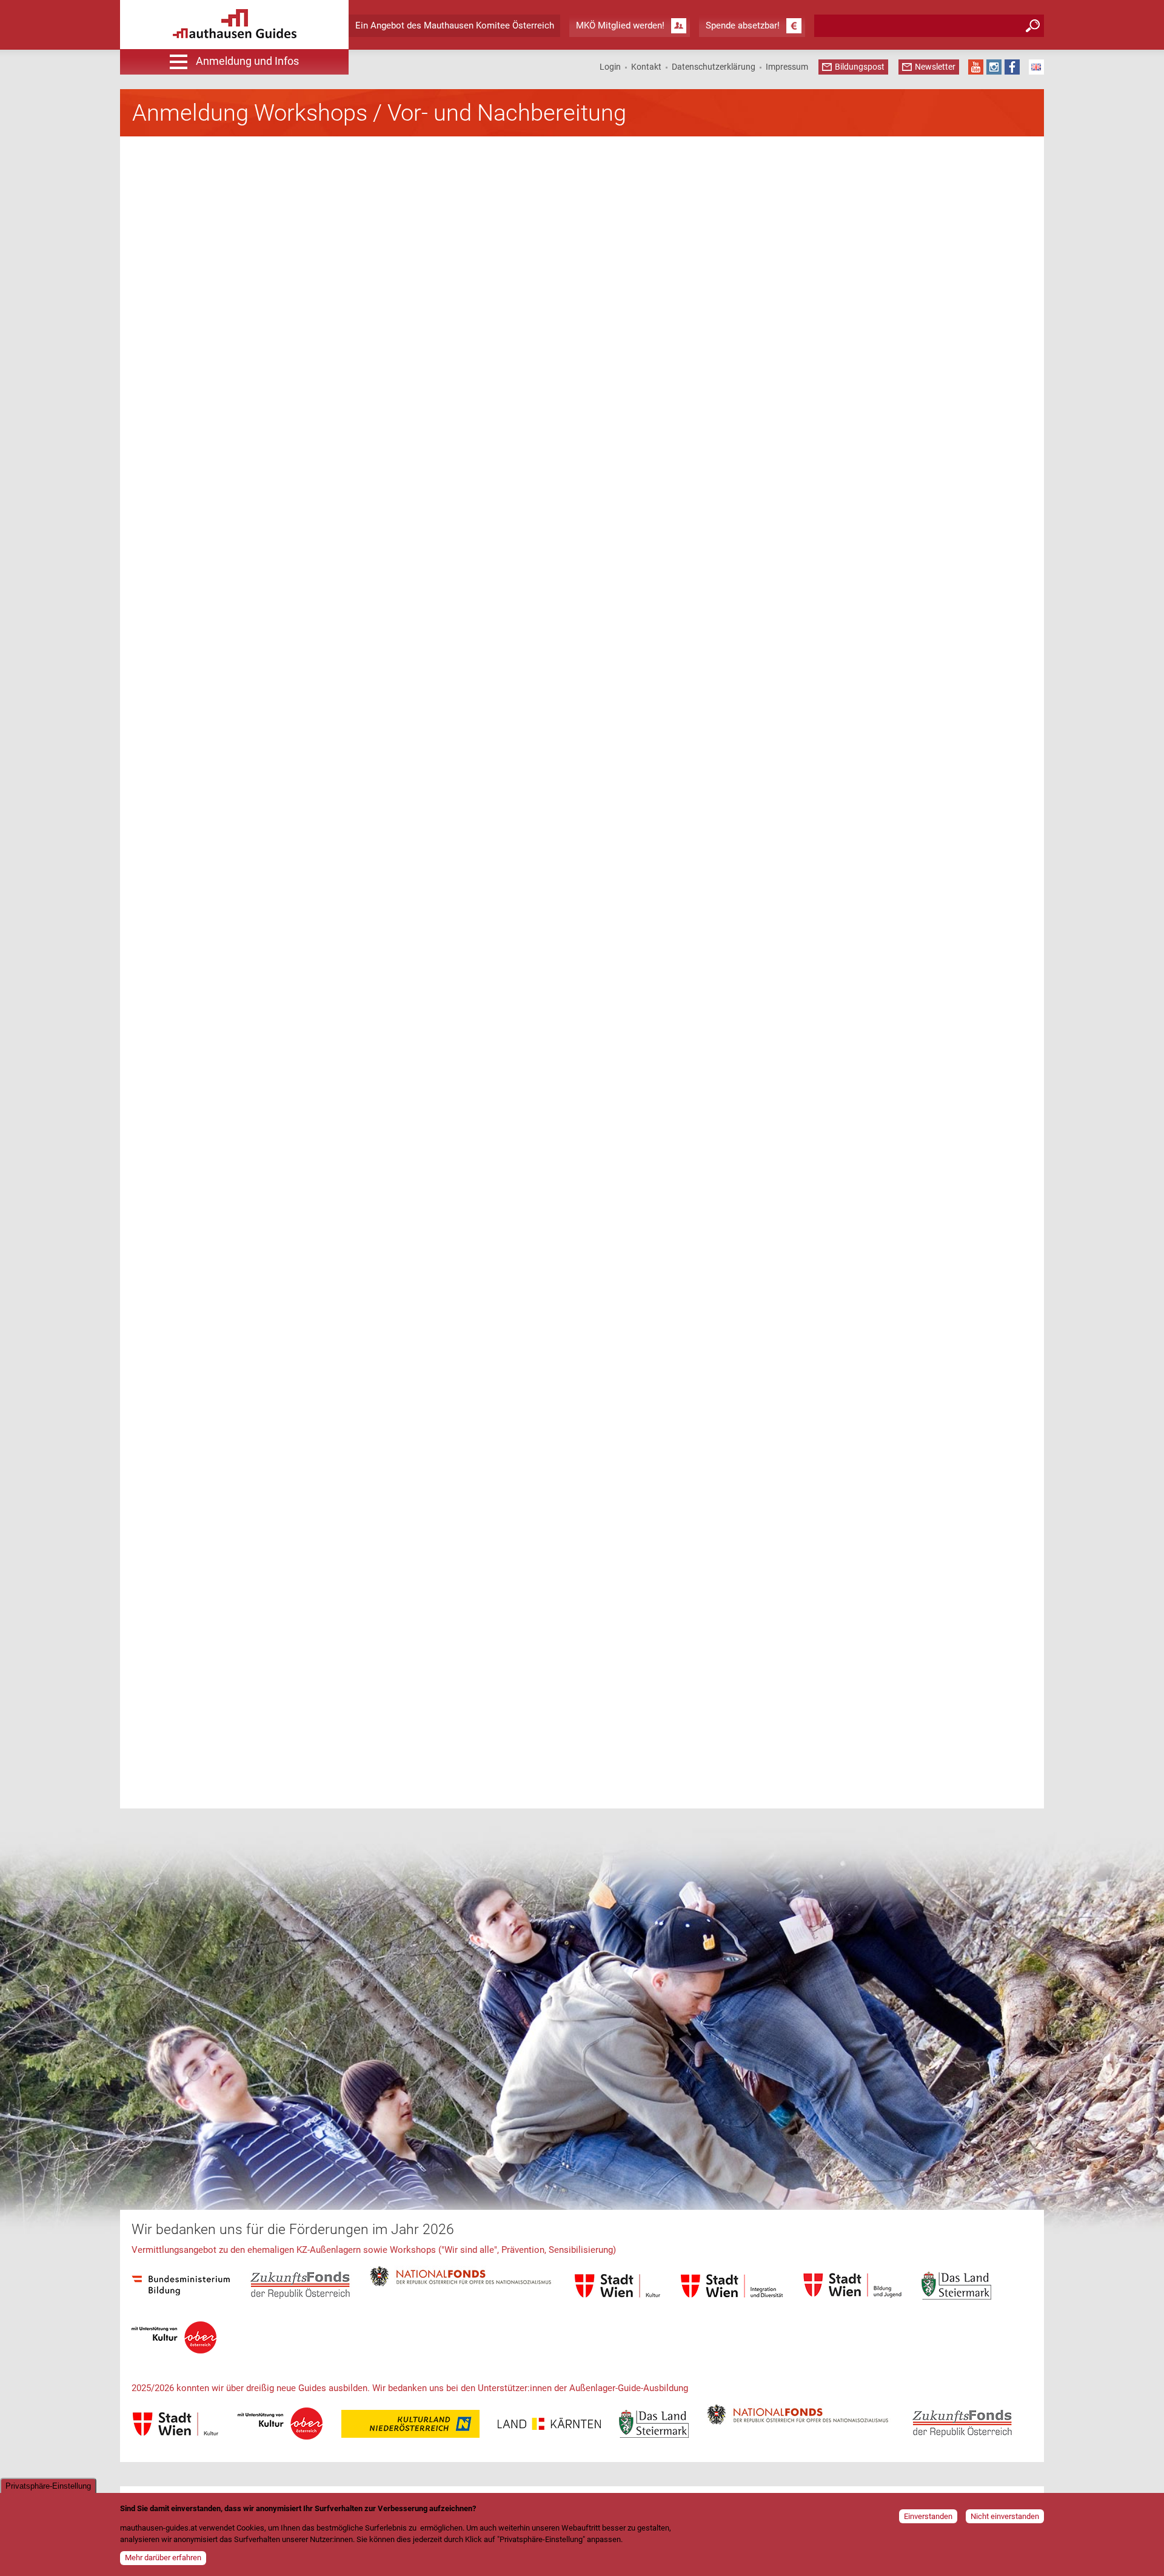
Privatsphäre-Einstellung (48, 2486)
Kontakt (646, 67)
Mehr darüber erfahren (163, 2558)
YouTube (976, 67)
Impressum (787, 67)
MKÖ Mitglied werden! (620, 25)
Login (610, 67)
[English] (1036, 67)
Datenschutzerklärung (714, 67)
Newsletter (935, 67)
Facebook (1012, 67)
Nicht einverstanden (1005, 2516)
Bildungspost (860, 67)
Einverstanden (928, 2516)
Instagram (994, 67)
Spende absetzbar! (743, 25)
